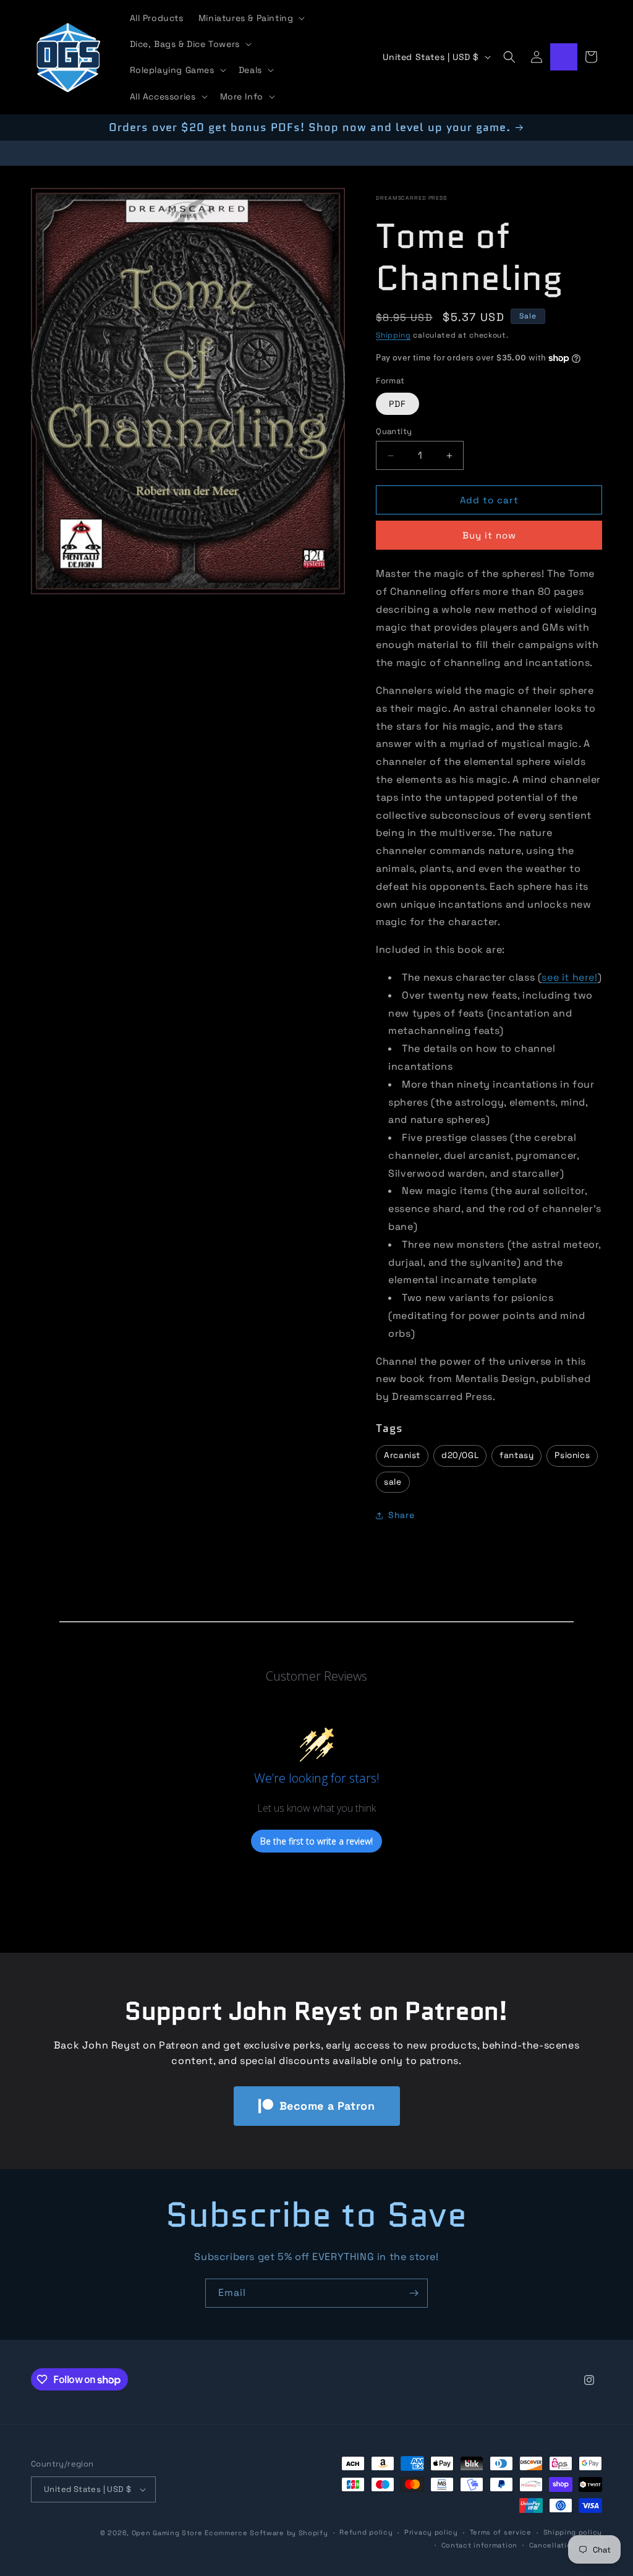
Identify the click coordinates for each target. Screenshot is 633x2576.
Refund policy (366, 2532)
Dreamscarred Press (411, 198)
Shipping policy (573, 2532)
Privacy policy (431, 2532)
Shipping (393, 335)
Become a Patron (327, 2106)
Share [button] (401, 1515)
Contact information (479, 2545)
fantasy (516, 1455)
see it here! (569, 977)
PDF (397, 404)
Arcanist (402, 1455)
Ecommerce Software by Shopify (266, 2533)
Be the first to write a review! (316, 1841)
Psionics (572, 1455)
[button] (251, 18)
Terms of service (501, 2532)
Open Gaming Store (167, 2533)
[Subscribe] (414, 2293)
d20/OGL (460, 1455)
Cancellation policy (566, 2545)
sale (393, 1482)
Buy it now (489, 535)
